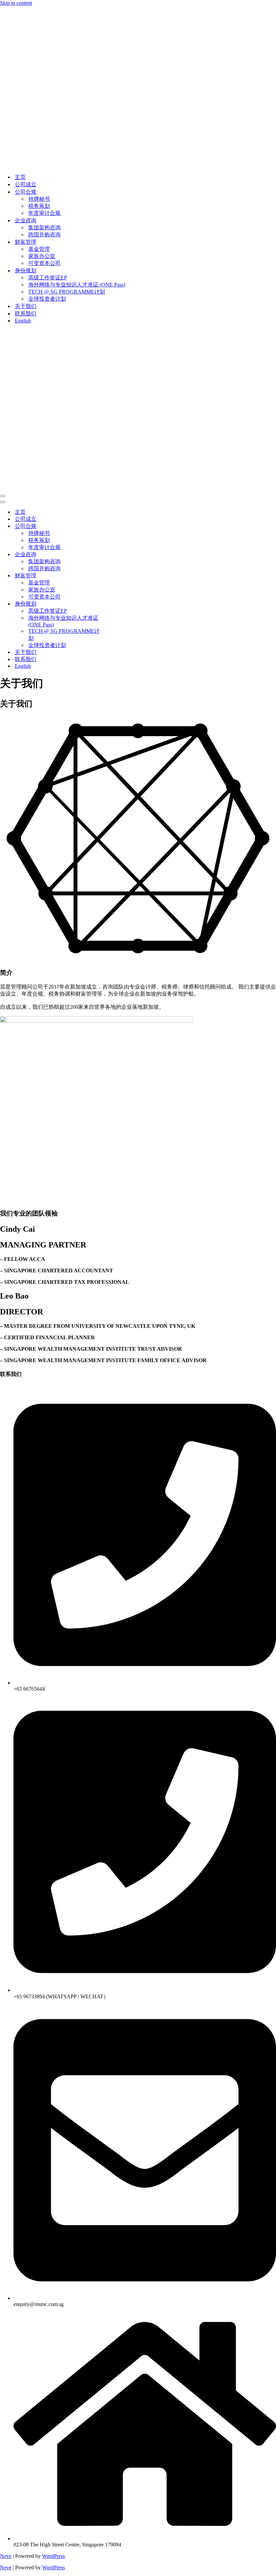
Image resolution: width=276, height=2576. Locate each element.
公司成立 (26, 184)
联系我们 (26, 314)
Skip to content (16, 3)
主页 (20, 177)
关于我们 (26, 306)
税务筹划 (39, 206)
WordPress (54, 2556)
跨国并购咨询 (44, 235)
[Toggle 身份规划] (118, 604)
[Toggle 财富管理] (118, 576)
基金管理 (39, 249)
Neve (6, 2556)
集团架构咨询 (44, 227)
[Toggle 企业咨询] (118, 555)
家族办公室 (42, 256)
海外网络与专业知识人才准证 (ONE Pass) (77, 285)
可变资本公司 (44, 263)
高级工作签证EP (48, 278)
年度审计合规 (44, 213)
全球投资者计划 (47, 299)
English (23, 321)
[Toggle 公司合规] (118, 526)
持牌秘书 (39, 199)
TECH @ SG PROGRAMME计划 (67, 292)
